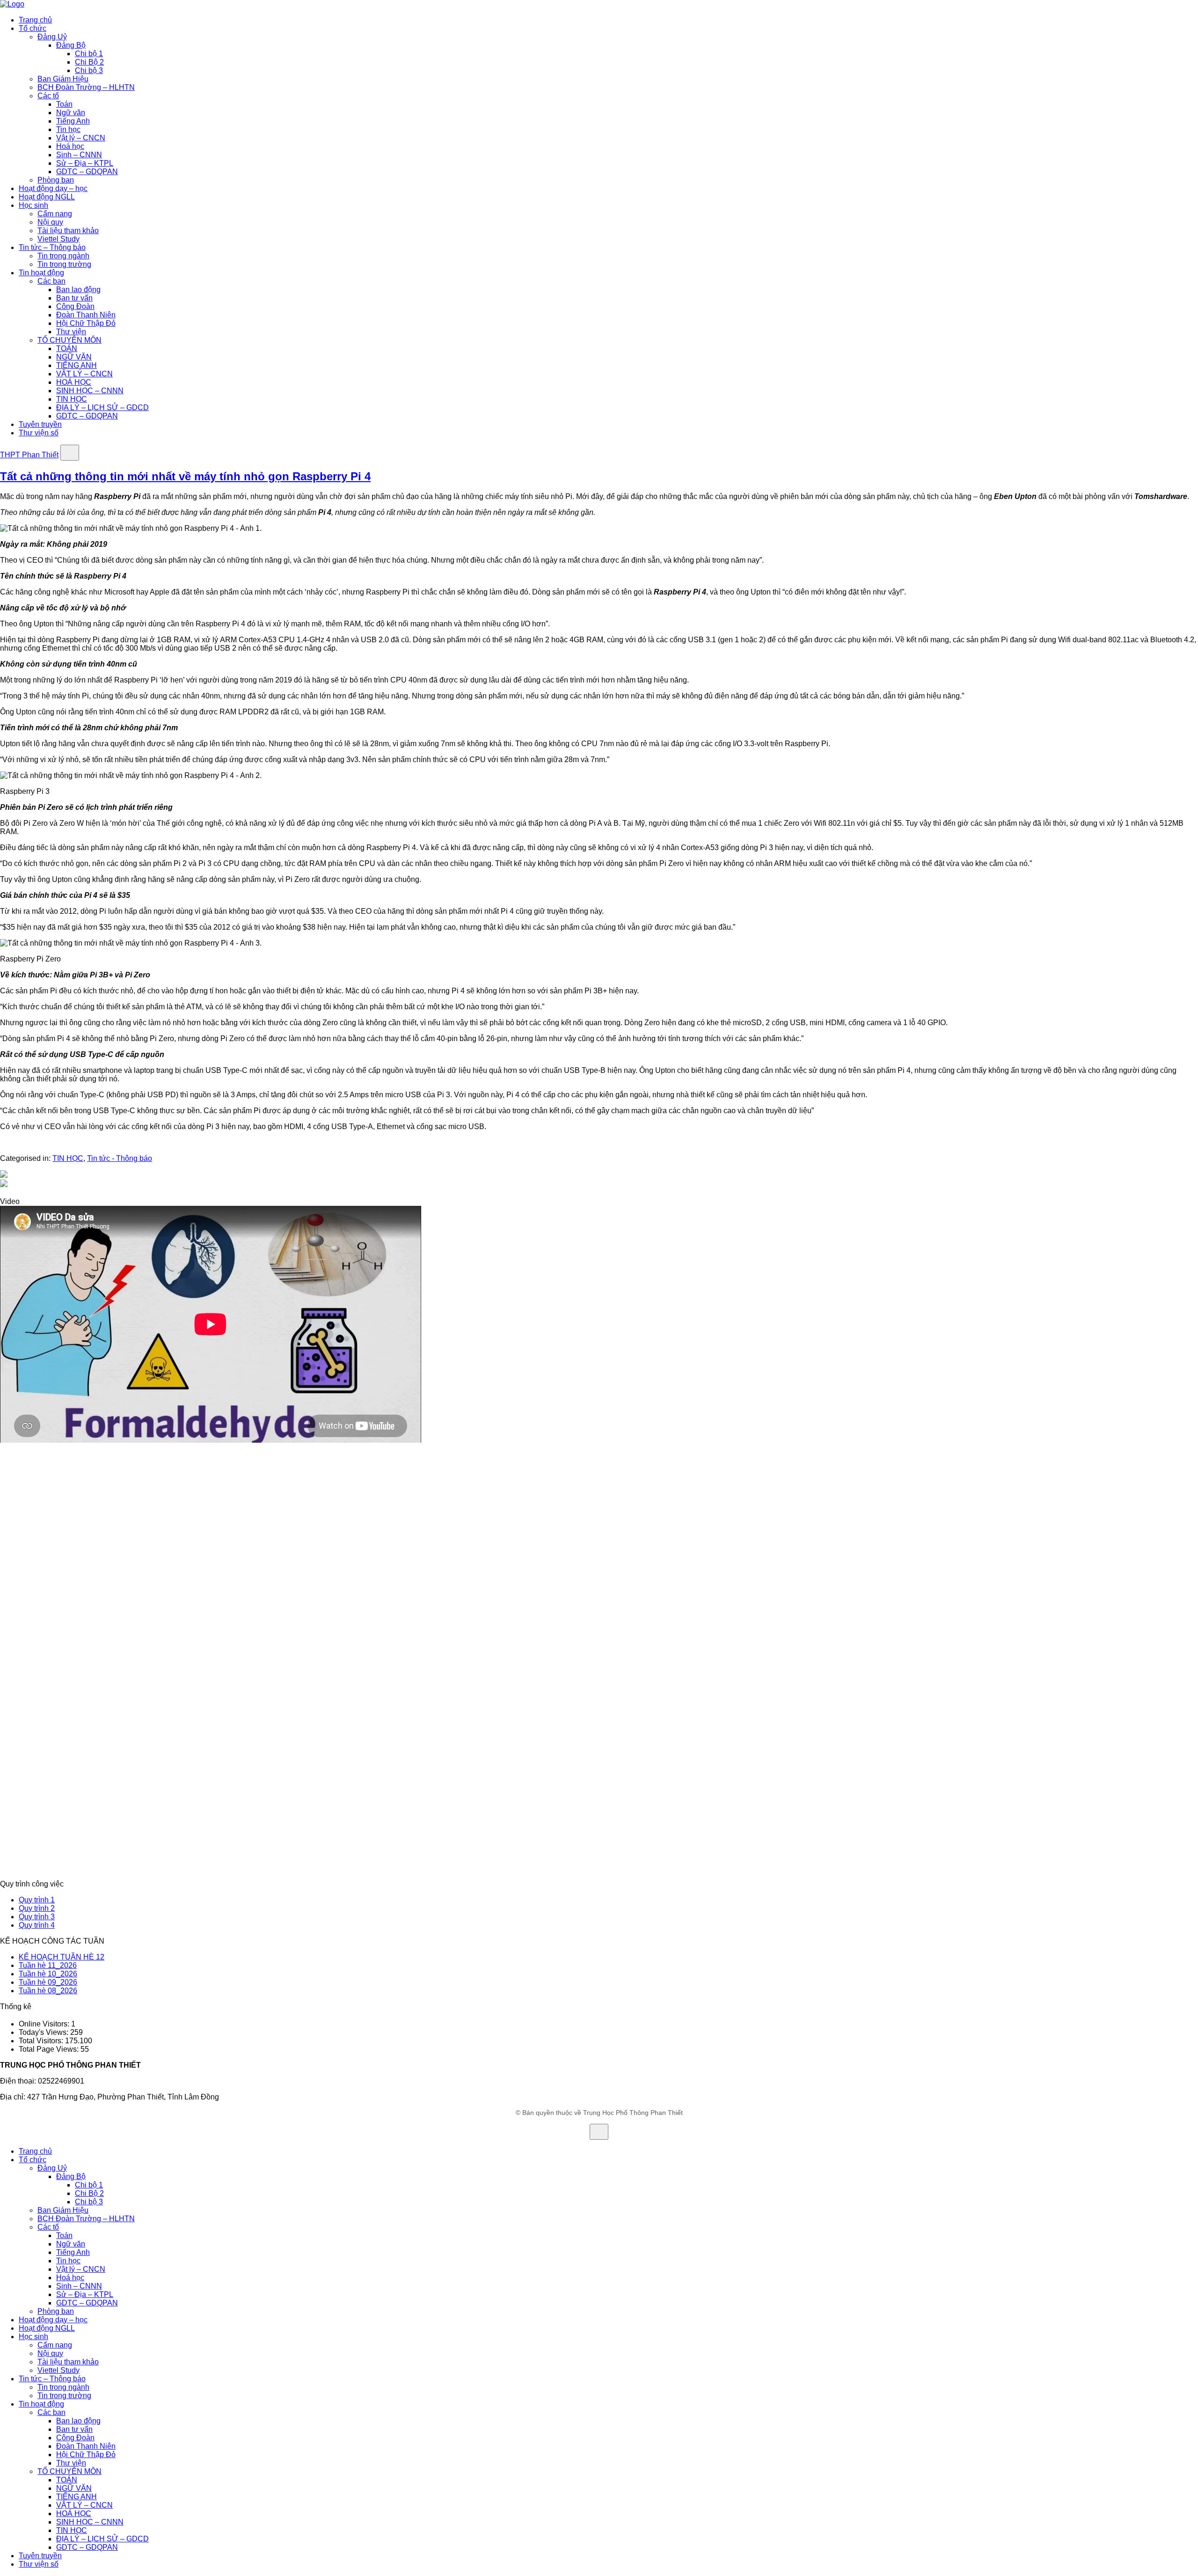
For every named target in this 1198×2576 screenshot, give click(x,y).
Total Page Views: (50, 2049)
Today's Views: (44, 2032)
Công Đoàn (75, 306)
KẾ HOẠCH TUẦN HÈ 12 (62, 1957)
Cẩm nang (55, 214)
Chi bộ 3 (89, 70)
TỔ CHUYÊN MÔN (69, 340)
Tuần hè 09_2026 (48, 1982)
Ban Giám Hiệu (63, 79)
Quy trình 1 (37, 1900)
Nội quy (50, 222)
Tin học (68, 129)
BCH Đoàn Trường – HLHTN (86, 87)
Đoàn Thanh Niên (86, 315)
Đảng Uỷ (52, 37)
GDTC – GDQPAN (87, 172)
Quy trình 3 (37, 1917)
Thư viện (71, 332)
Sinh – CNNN (79, 155)
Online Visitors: (45, 2024)
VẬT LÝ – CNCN (84, 374)
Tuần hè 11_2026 (48, 1965)
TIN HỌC (72, 399)
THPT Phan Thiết (29, 455)
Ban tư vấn (74, 298)
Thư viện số (39, 433)
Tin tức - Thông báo (120, 1158)
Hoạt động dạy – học (53, 188)
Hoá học (70, 146)
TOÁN (67, 349)
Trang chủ (35, 20)
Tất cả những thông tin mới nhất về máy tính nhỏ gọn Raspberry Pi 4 (185, 476)
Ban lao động (78, 290)
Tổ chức (33, 28)
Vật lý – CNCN (81, 138)
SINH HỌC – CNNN (90, 391)
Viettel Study (58, 239)
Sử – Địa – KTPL (85, 163)
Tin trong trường (64, 264)
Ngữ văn (71, 113)
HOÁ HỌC (74, 382)
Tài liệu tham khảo (68, 231)
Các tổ (48, 96)
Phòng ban (56, 180)
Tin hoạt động (41, 273)
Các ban (51, 281)
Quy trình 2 (37, 1908)
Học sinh (33, 205)
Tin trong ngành (63, 256)
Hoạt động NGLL (47, 197)
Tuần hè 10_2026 (48, 1974)
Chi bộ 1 (89, 54)
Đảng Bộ (71, 45)
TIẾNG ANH (77, 365)
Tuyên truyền (40, 424)
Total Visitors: (42, 2041)
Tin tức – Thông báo (52, 247)
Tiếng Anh (73, 121)
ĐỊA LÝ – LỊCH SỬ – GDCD (102, 407)
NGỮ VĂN (74, 357)
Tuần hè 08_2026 (48, 1991)
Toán (64, 104)
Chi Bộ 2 (89, 62)
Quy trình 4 (37, 1925)
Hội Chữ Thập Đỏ (86, 323)
